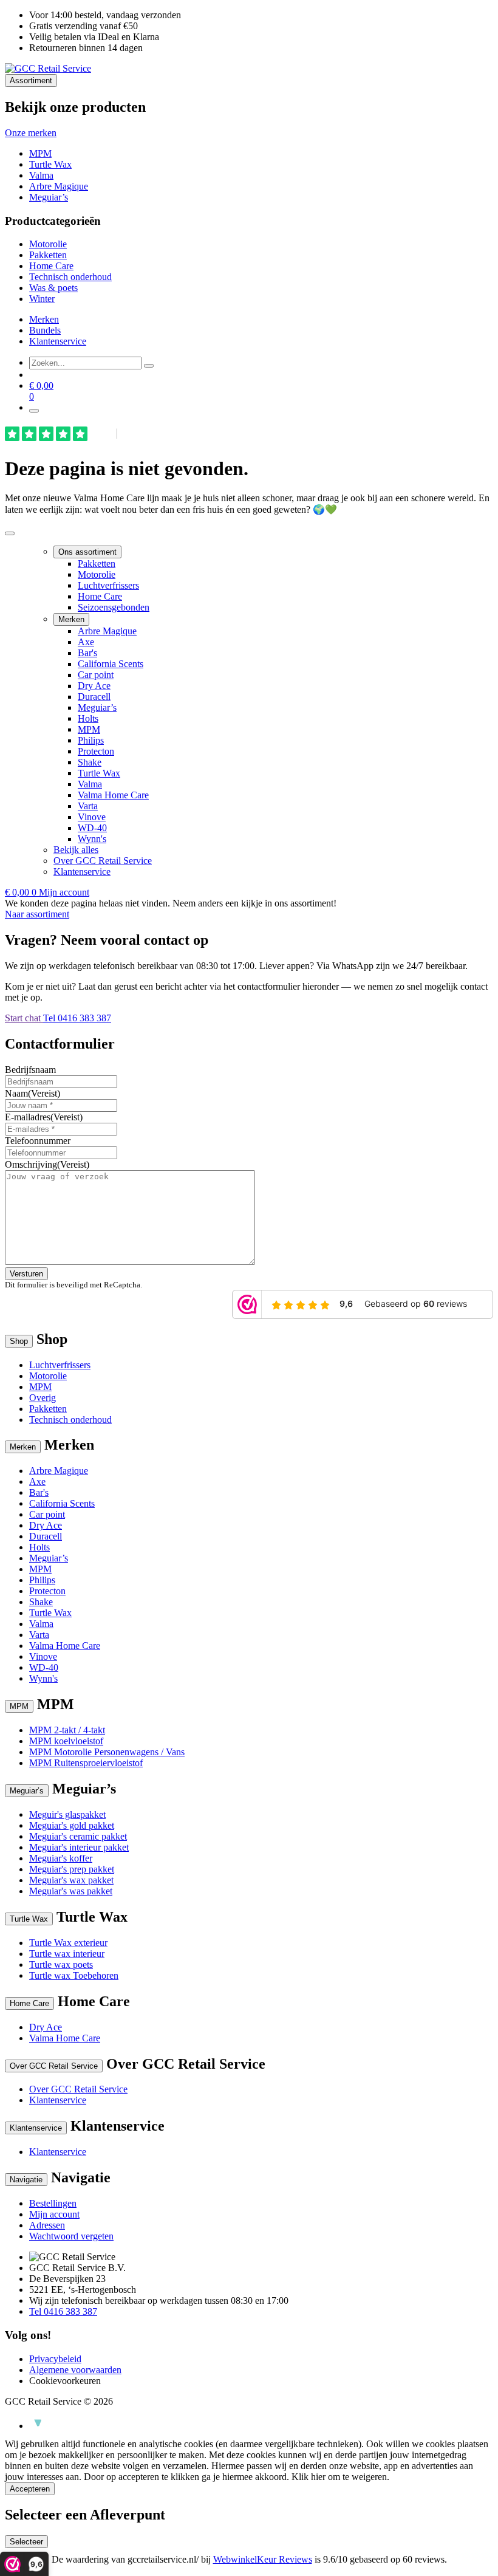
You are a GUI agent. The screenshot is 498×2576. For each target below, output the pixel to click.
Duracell (94, 697)
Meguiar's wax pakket (71, 1880)
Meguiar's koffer (61, 1858)
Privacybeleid (55, 2359)
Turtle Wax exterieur (68, 1943)
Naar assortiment (37, 914)
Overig (43, 1398)
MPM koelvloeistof (66, 1741)
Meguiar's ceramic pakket (78, 1836)
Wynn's (92, 839)
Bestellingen (53, 2203)
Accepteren (30, 2489)
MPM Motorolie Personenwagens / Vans (107, 1752)
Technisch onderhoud (70, 277)
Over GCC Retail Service (103, 861)
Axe (86, 642)
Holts (88, 718)
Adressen (47, 2225)
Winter (42, 299)
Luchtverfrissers (108, 585)
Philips (91, 740)
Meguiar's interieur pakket (79, 1847)
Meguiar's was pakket (71, 1891)
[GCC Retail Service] (48, 68)
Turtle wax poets (61, 1965)
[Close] (10, 533)
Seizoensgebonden (114, 607)
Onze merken (31, 133)
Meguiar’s (49, 197)
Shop (19, 1341)
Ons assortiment (87, 552)
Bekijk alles (76, 850)
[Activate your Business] (35, 2426)
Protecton (96, 751)
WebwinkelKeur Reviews (263, 2559)
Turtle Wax (50, 164)
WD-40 (92, 828)
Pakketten (48, 255)
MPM (40, 153)
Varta (88, 806)
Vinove (92, 817)
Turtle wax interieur (67, 1954)
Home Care (51, 266)
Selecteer (26, 2542)
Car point (96, 675)
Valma (41, 175)
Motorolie (48, 244)
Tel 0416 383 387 (77, 1018)
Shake (90, 762)
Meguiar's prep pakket (72, 1869)
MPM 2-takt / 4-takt (67, 1730)
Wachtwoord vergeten (71, 2236)
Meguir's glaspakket (67, 1814)
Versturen (26, 1274)
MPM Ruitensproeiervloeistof (86, 1763)
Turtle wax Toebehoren (74, 1975)
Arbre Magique (59, 186)
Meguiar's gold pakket (72, 1825)
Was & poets (53, 288)
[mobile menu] (34, 411)
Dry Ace (94, 686)
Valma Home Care (113, 795)
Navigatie (26, 2180)
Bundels (45, 330)
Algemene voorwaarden (75, 2370)
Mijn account (64, 892)
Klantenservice (58, 341)
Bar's (87, 653)
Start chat (24, 1018)
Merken (44, 319)
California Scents (111, 664)
